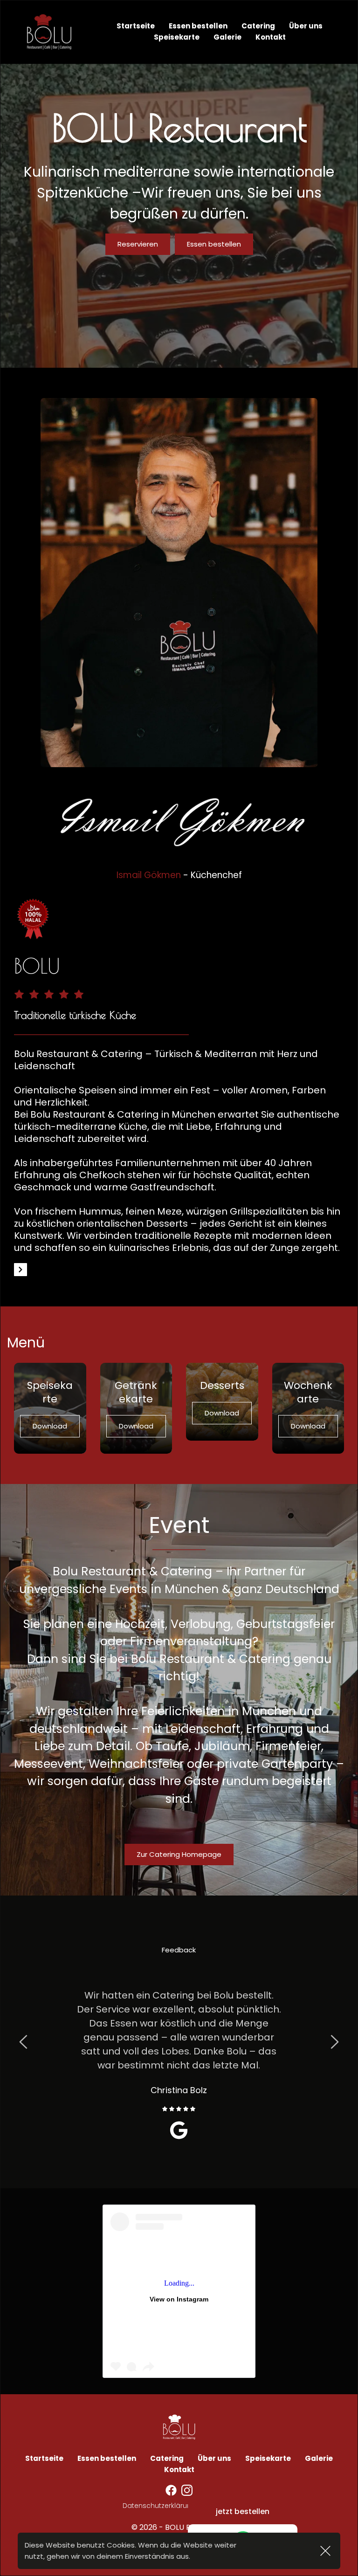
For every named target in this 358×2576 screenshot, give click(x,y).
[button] (325, 2551)
